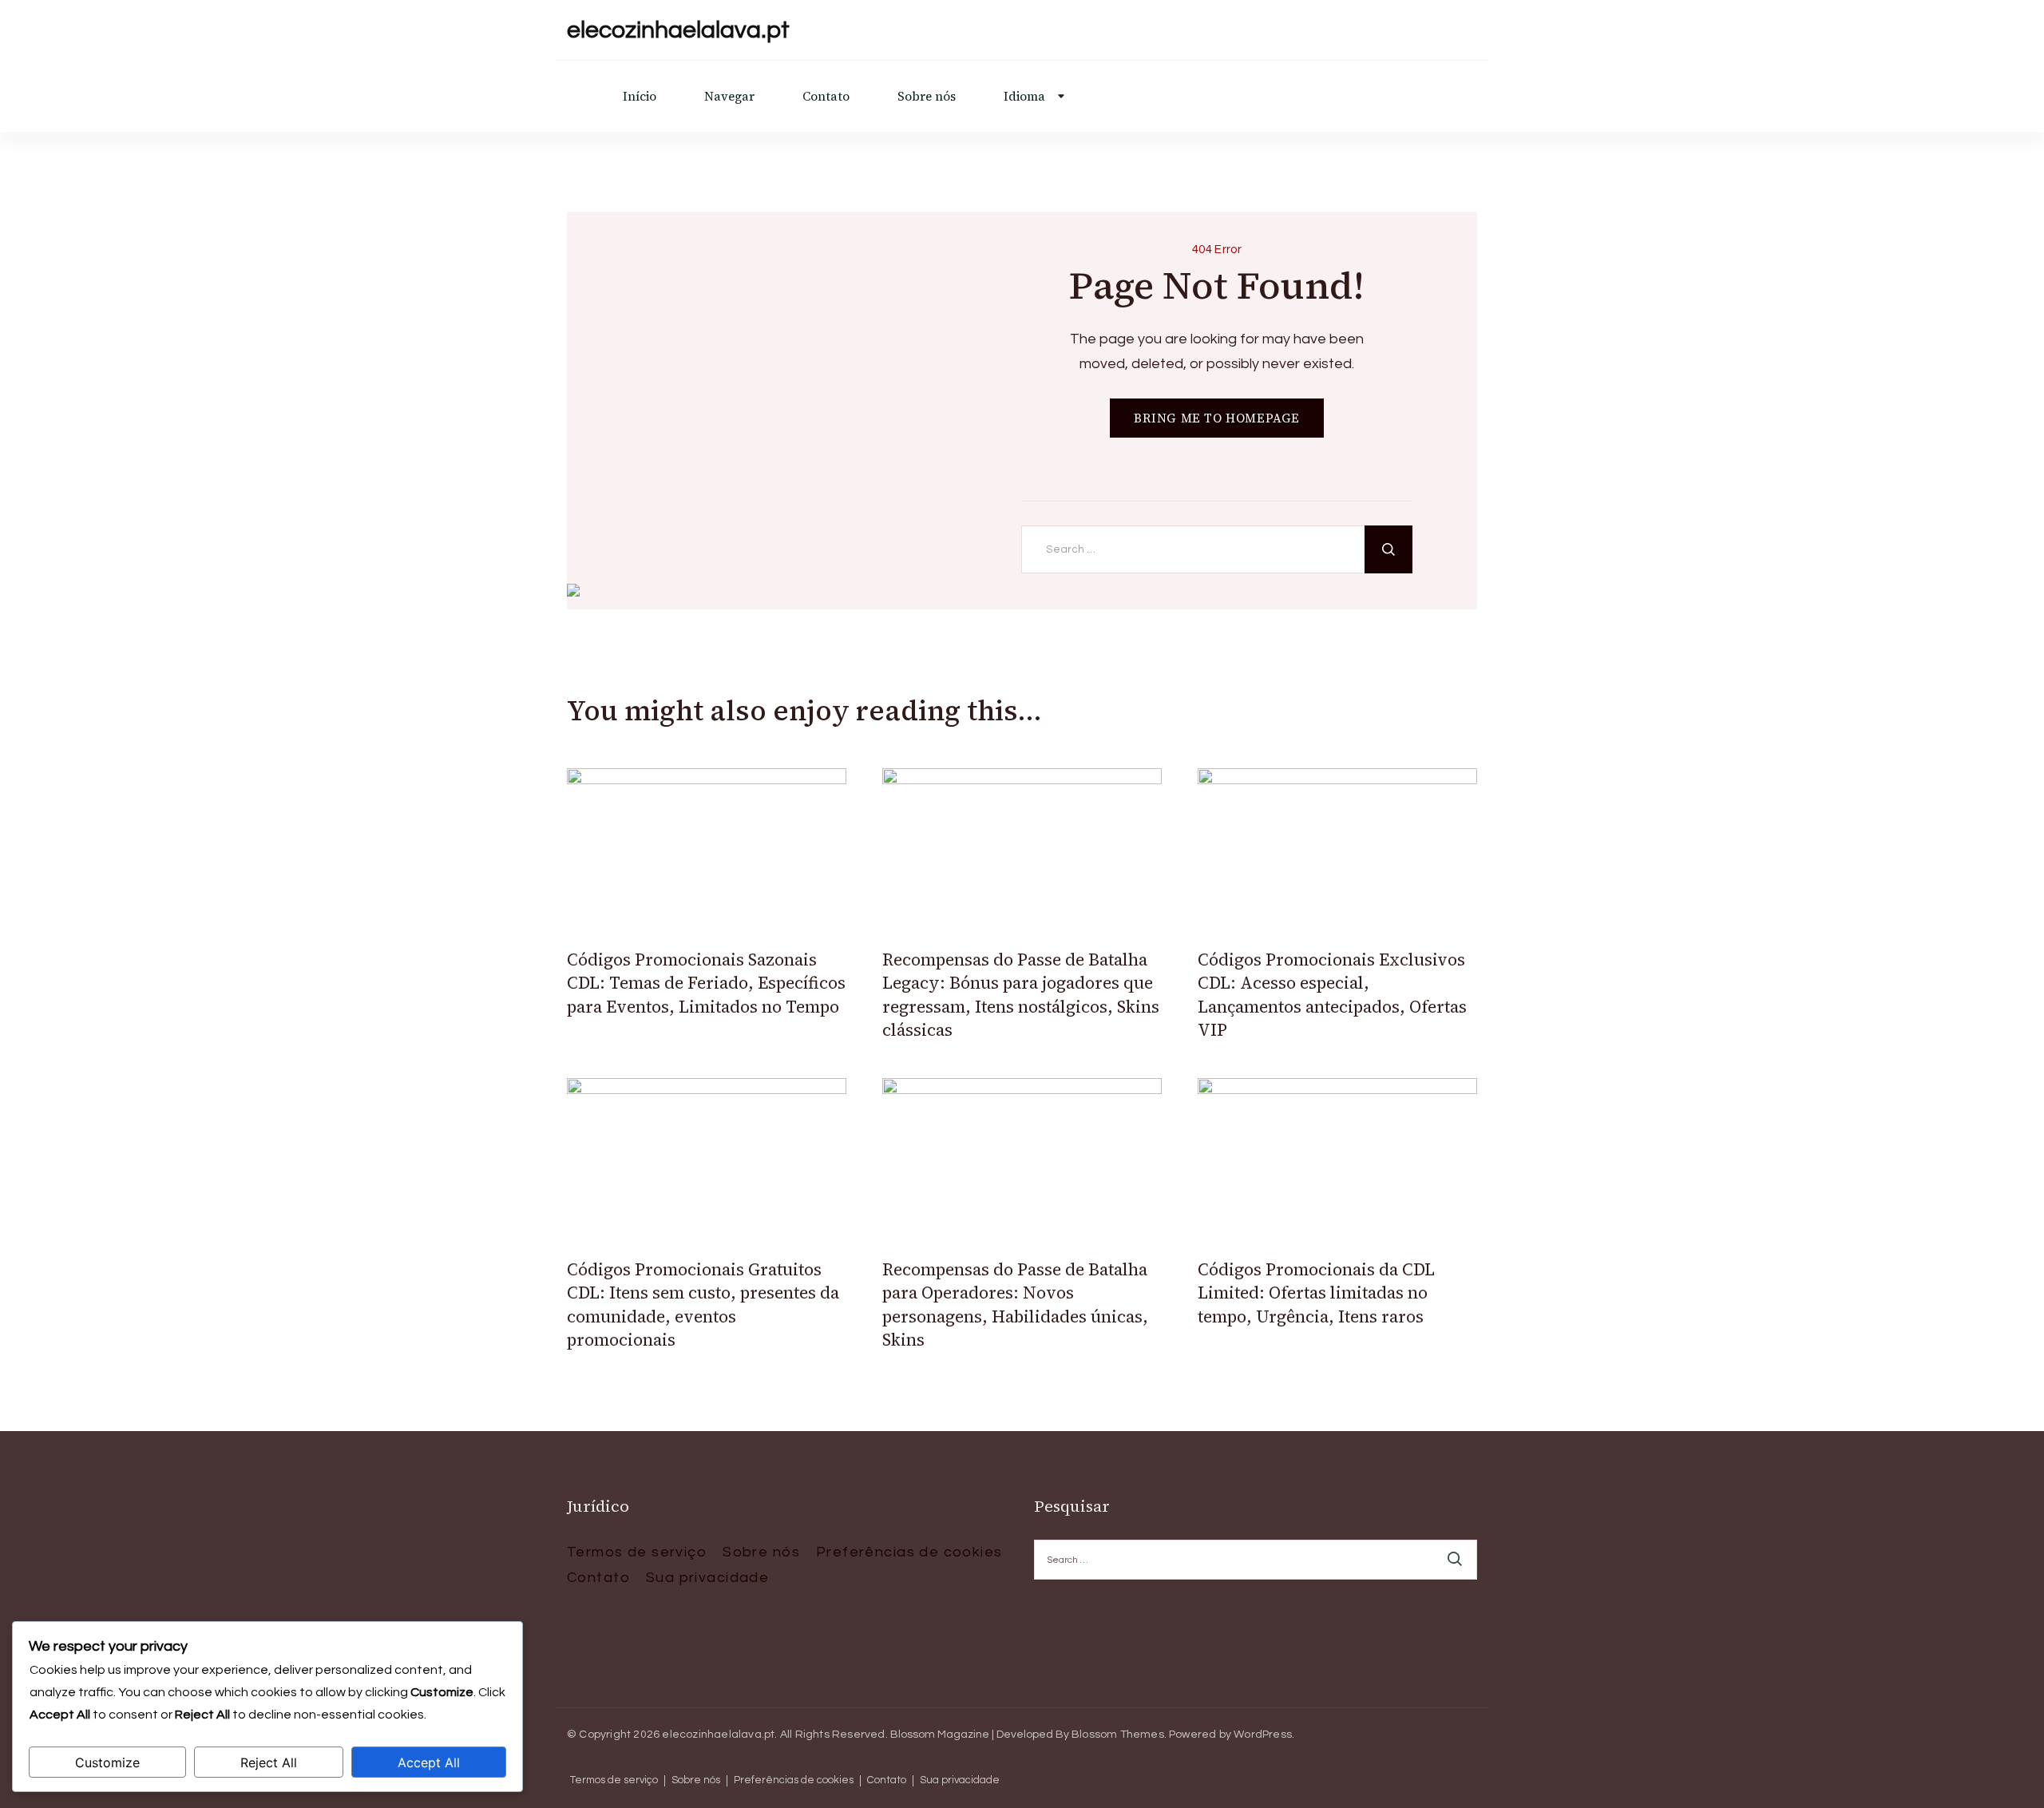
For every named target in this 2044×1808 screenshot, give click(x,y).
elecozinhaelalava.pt (678, 30)
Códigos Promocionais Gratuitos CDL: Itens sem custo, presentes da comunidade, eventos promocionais (703, 1304)
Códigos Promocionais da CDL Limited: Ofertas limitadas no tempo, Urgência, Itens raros (1316, 1293)
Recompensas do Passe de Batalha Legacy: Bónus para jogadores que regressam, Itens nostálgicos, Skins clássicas (1021, 995)
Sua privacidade (707, 1578)
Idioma (1024, 96)
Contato (826, 96)
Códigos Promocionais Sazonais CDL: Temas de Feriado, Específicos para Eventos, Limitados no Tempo (706, 983)
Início (640, 96)
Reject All (269, 1762)
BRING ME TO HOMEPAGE (1217, 418)
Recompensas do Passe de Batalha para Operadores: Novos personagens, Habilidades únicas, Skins (1015, 1304)
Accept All (429, 1762)
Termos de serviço (637, 1552)
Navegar (729, 96)
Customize (107, 1762)
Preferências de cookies (909, 1552)
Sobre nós (927, 96)
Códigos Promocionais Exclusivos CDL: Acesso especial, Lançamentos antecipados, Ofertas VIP (1332, 995)
